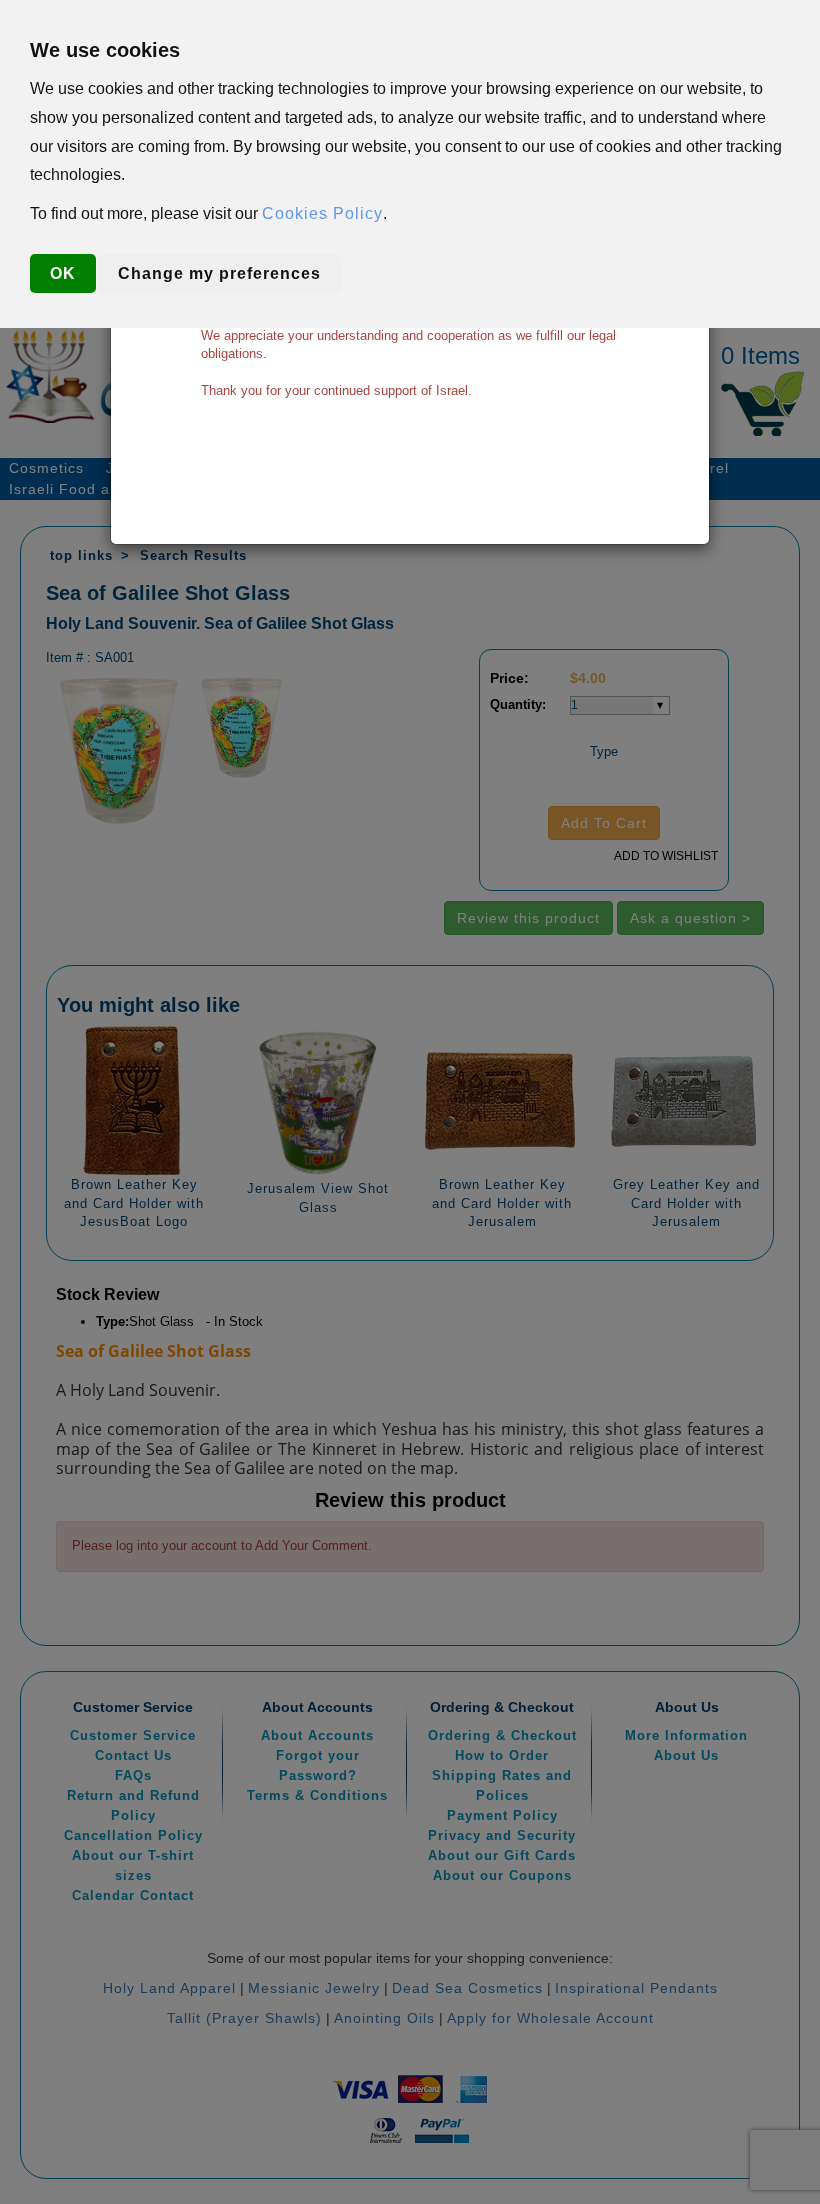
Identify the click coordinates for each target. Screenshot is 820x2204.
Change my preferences (219, 273)
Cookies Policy (322, 213)
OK (63, 273)
